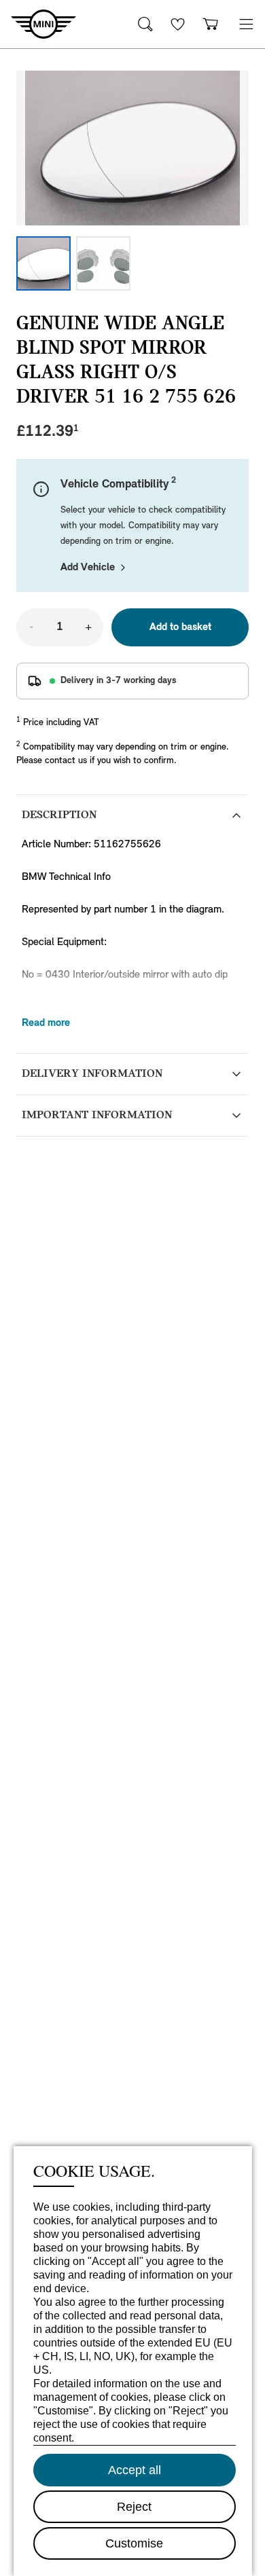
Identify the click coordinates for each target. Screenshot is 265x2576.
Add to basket (180, 627)
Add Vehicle (88, 568)
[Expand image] (132, 148)
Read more (46, 1023)
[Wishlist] (178, 24)
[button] (246, 24)
